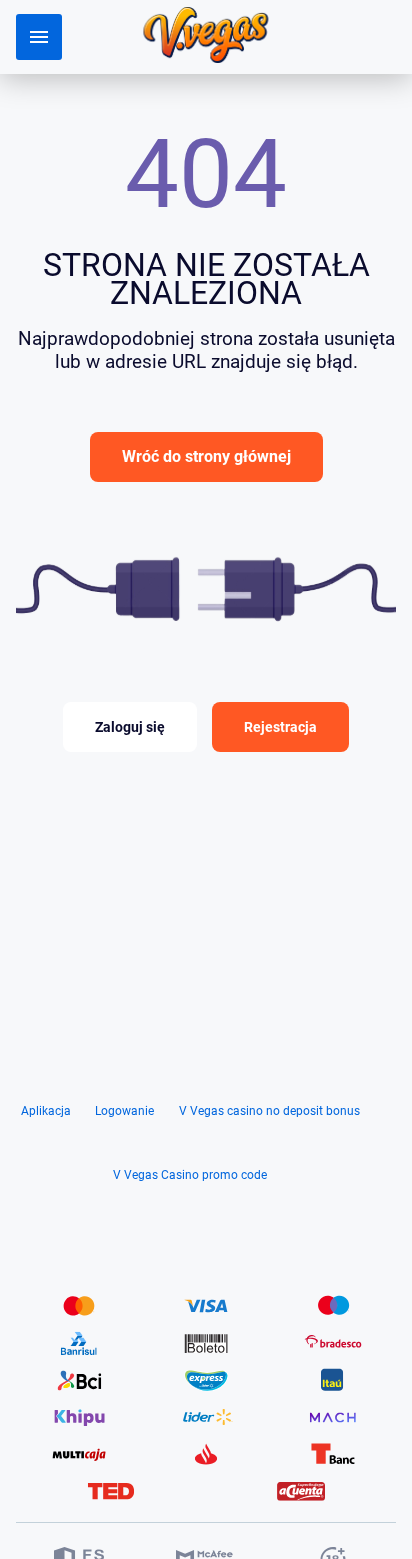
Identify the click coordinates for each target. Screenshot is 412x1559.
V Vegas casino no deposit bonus (269, 1111)
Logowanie (124, 1111)
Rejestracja (280, 727)
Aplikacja (46, 1111)
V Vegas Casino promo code (190, 1175)
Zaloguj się (130, 727)
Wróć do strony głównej (206, 456)
